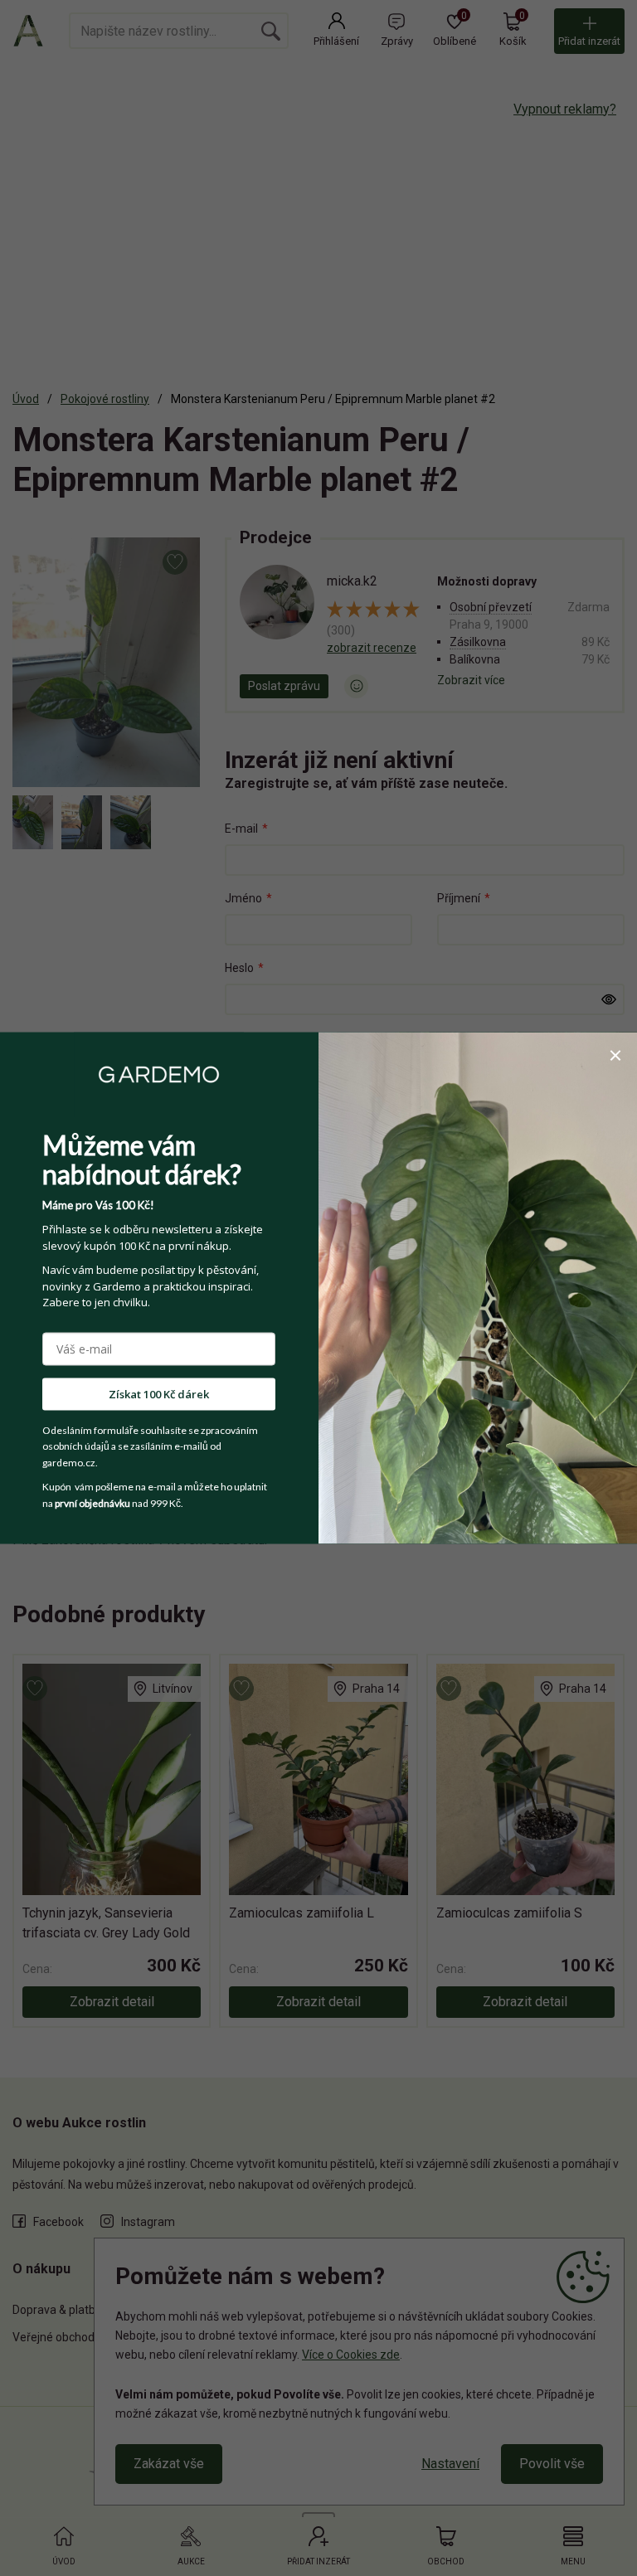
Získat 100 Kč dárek (159, 1393)
